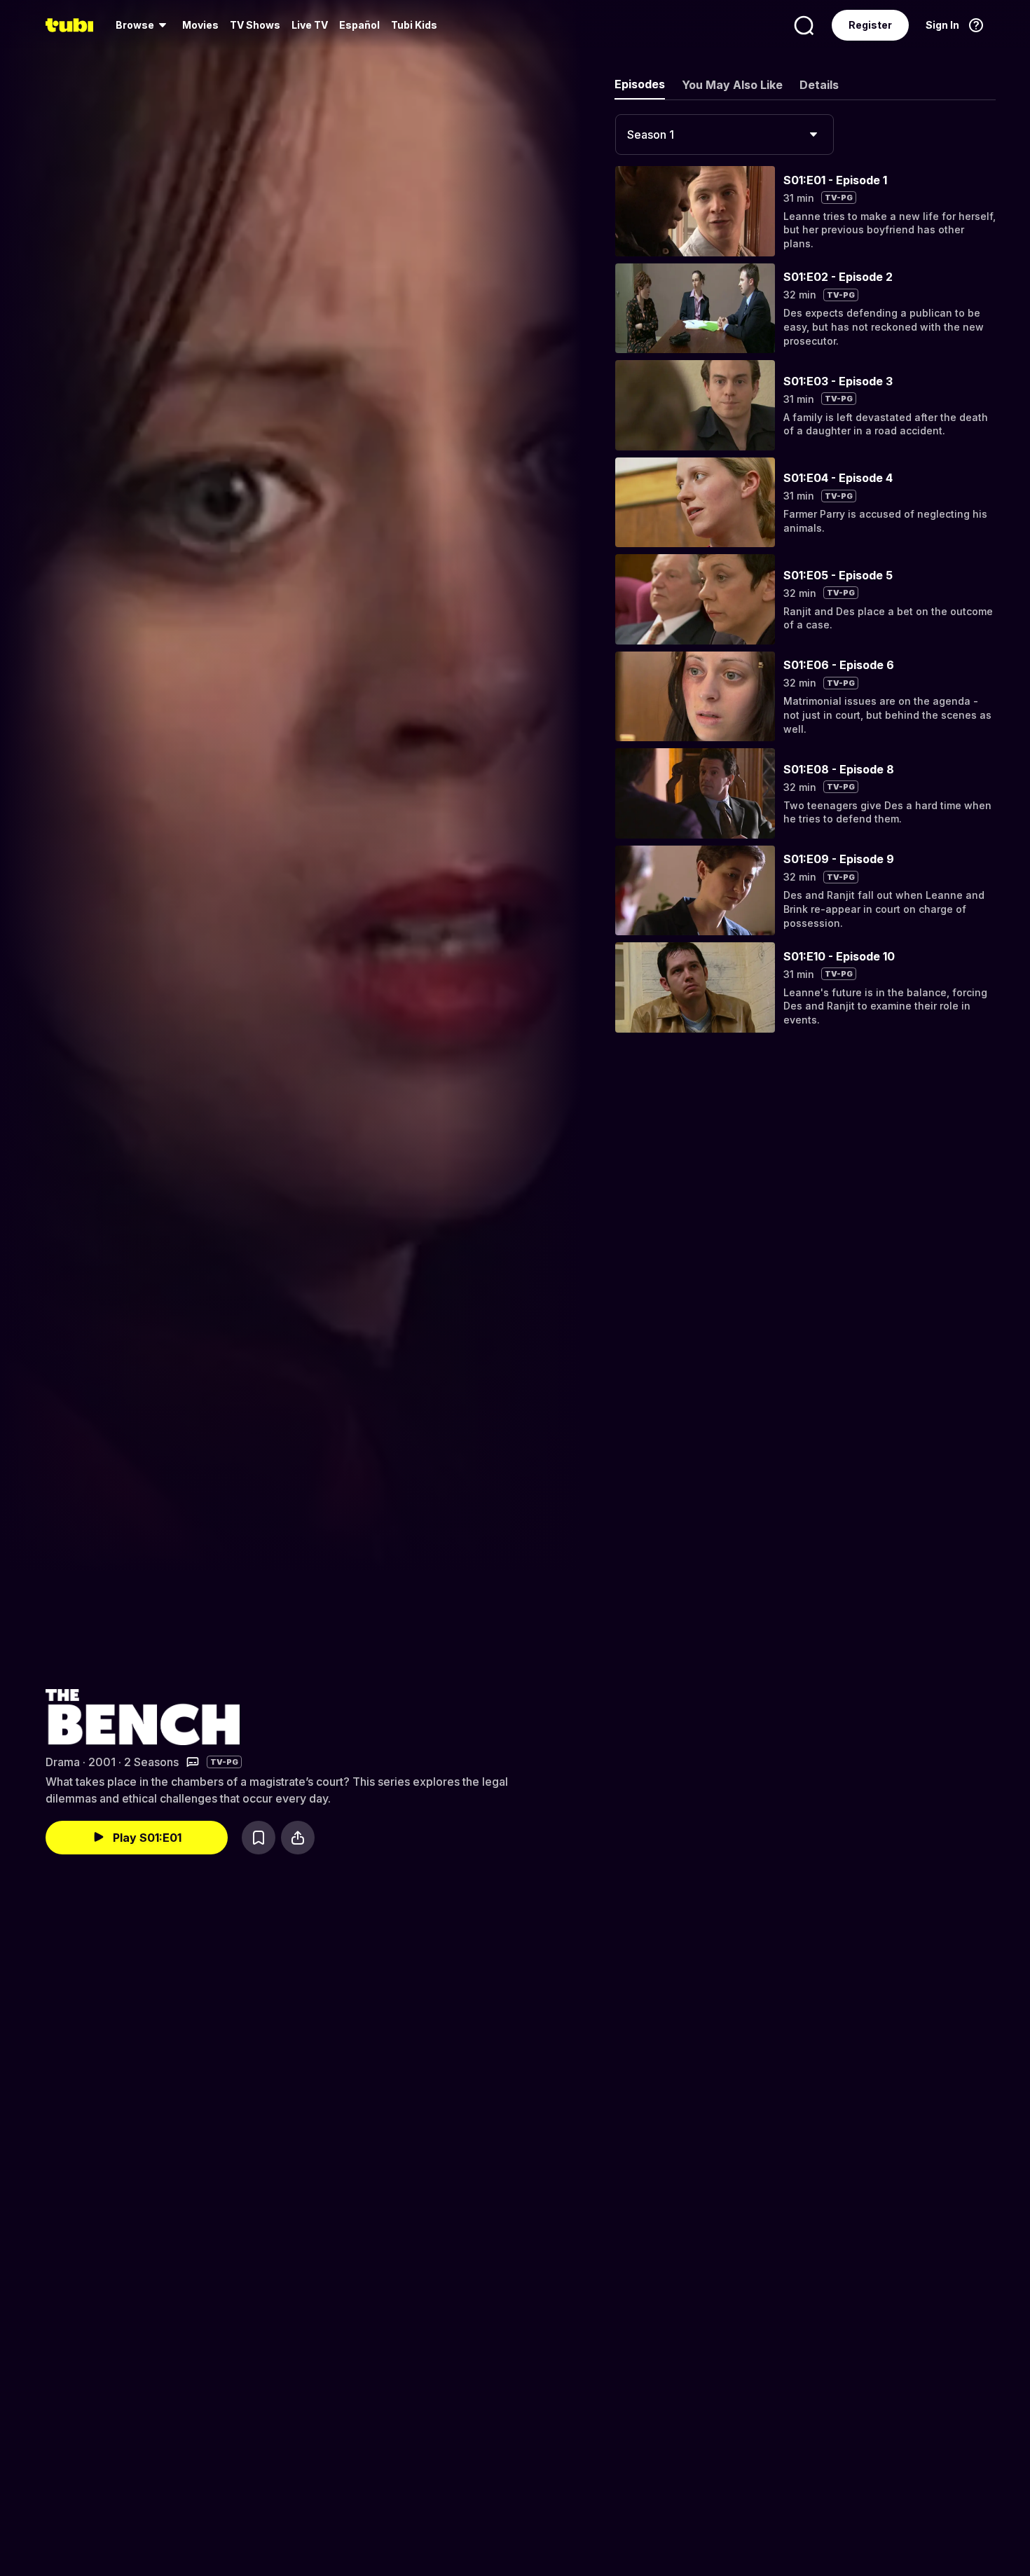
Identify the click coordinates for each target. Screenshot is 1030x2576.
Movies (200, 25)
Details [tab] (819, 85)
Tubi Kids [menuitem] (414, 25)
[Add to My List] (259, 1838)
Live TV (310, 25)
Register (870, 25)
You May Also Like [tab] (732, 85)
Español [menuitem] (359, 25)
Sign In (942, 25)
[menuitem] (143, 25)
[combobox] (725, 135)
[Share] (298, 1838)
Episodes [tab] (640, 84)
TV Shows (255, 25)
